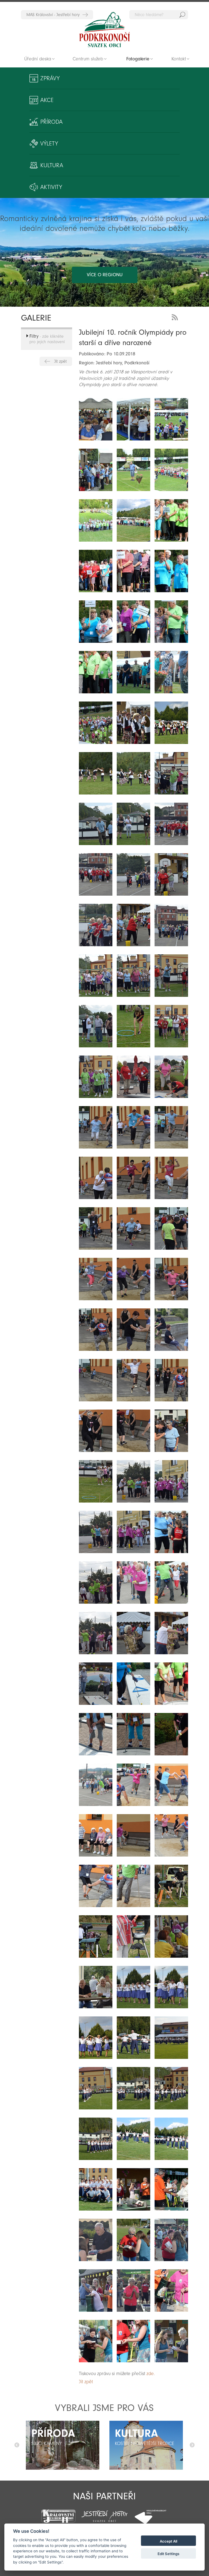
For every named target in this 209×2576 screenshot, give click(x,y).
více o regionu (105, 275)
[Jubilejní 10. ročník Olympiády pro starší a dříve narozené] (96, 419)
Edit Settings (168, 2554)
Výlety (49, 144)
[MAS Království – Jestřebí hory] (58, 2513)
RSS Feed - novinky (176, 317)
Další (192, 2445)
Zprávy (50, 78)
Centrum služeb (88, 59)
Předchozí (17, 2445)
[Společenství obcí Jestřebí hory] (104, 2513)
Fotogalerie (138, 59)
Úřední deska (38, 59)
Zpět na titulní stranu (104, 30)
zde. (151, 2374)
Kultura (52, 165)
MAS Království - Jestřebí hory (53, 15)
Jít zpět (60, 361)
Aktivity (51, 187)
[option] (63, 2445)
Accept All (168, 2541)
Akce (47, 100)
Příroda (51, 122)
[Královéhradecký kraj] (151, 2513)
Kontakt (179, 59)
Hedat (182, 15)
